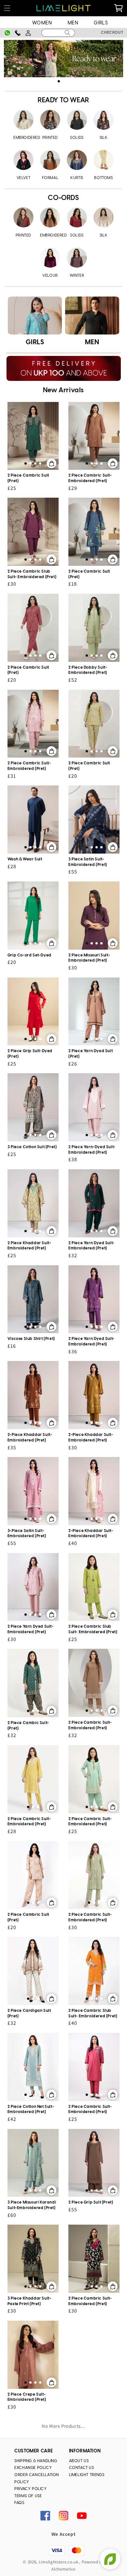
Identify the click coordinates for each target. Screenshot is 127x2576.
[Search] (67, 33)
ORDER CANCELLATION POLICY (37, 2479)
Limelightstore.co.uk (59, 2562)
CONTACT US (82, 2468)
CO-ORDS (63, 198)
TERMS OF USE (28, 2496)
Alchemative (63, 2569)
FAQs (19, 2503)
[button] (7, 8)
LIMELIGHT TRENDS (87, 2475)
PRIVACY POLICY (30, 2489)
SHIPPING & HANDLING (36, 2461)
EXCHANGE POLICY (33, 2468)
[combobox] (58, 33)
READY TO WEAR (63, 100)
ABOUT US (79, 2461)
